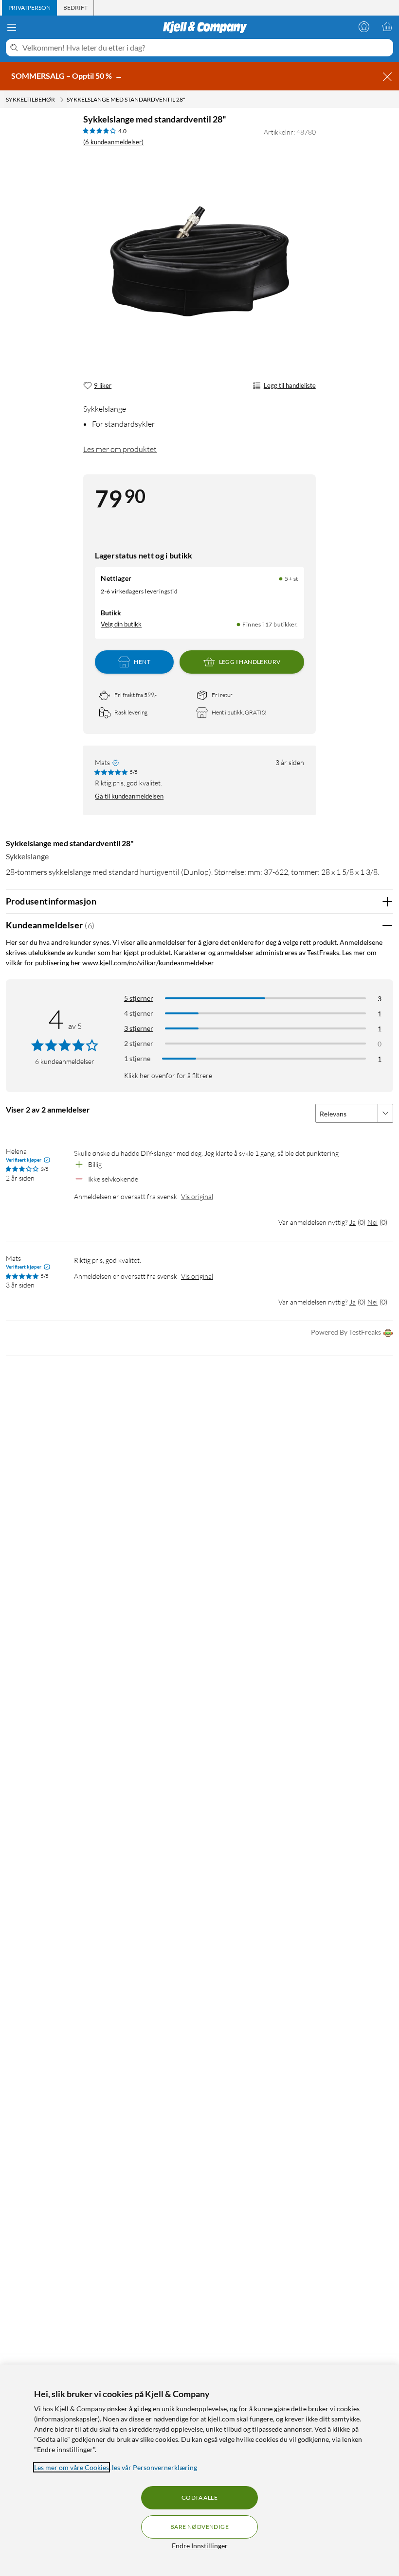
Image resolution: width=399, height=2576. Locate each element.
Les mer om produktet (120, 449)
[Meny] (12, 27)
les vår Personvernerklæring (154, 2467)
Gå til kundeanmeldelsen (129, 796)
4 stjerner (139, 1013)
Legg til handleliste (290, 385)
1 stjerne (137, 1058)
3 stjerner (139, 1028)
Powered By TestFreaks (346, 1332)
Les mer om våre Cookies (72, 2467)
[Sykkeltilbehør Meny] (62, 100)
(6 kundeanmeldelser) (113, 142)
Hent (142, 662)
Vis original (197, 1196)
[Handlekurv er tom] (387, 27)
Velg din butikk (121, 624)
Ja (353, 1222)
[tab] (29, 8)
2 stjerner (139, 1043)
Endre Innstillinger (200, 2546)
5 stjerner (139, 998)
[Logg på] (364, 27)
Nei (372, 1222)
